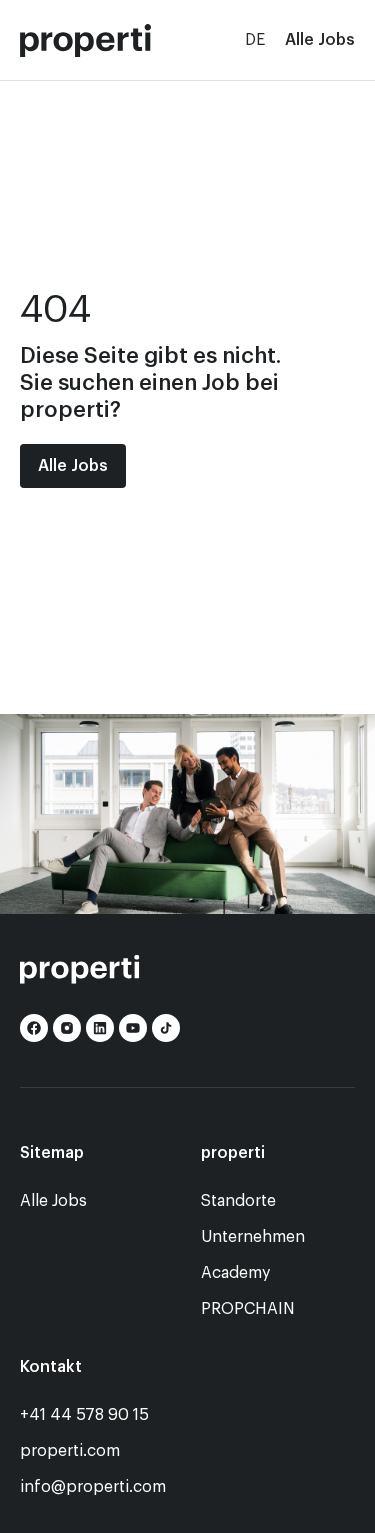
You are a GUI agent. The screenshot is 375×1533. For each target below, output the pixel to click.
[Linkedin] (100, 1028)
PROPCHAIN (248, 1309)
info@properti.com (93, 1487)
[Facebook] (34, 1028)
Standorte (238, 1201)
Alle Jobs (320, 40)
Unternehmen (253, 1237)
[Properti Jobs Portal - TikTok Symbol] (166, 1028)
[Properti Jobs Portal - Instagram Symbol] (67, 1028)
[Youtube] (133, 1028)
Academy (235, 1273)
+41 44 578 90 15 (84, 1415)
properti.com (70, 1451)
